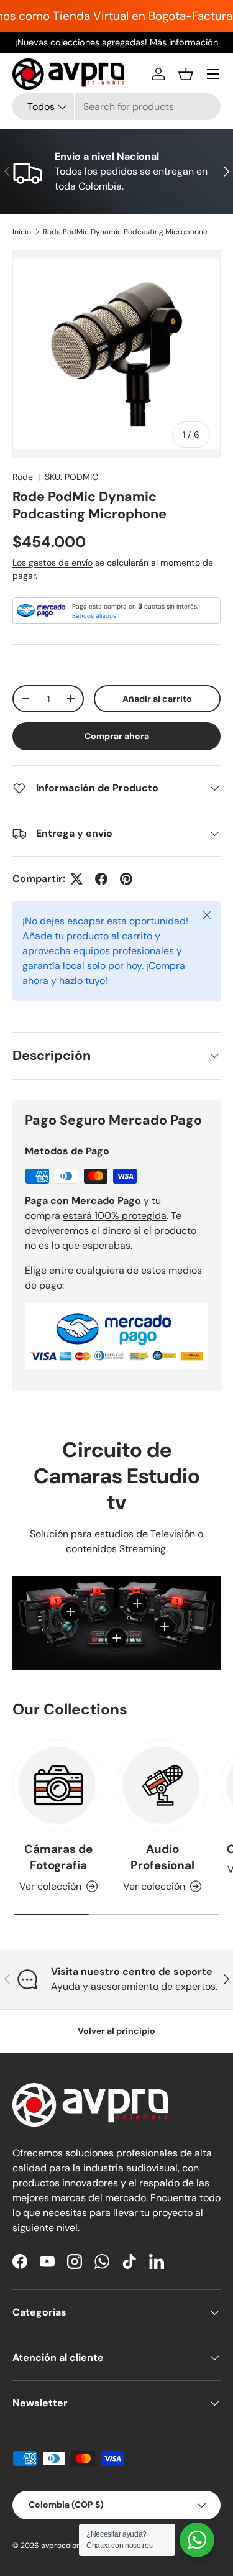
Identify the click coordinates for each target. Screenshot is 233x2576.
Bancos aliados (94, 616)
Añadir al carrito (157, 699)
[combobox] (116, 107)
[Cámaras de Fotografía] (58, 1785)
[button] (186, 74)
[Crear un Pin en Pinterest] (126, 879)
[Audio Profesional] (163, 1785)
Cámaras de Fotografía (58, 1857)
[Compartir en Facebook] (101, 879)
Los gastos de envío (53, 563)
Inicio (22, 232)
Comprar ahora (117, 736)
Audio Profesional (162, 1857)
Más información (183, 42)
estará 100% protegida (115, 1216)
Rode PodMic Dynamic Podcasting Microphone (125, 232)
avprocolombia (68, 2546)
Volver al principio (116, 2031)
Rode (23, 477)
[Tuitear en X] (76, 879)
